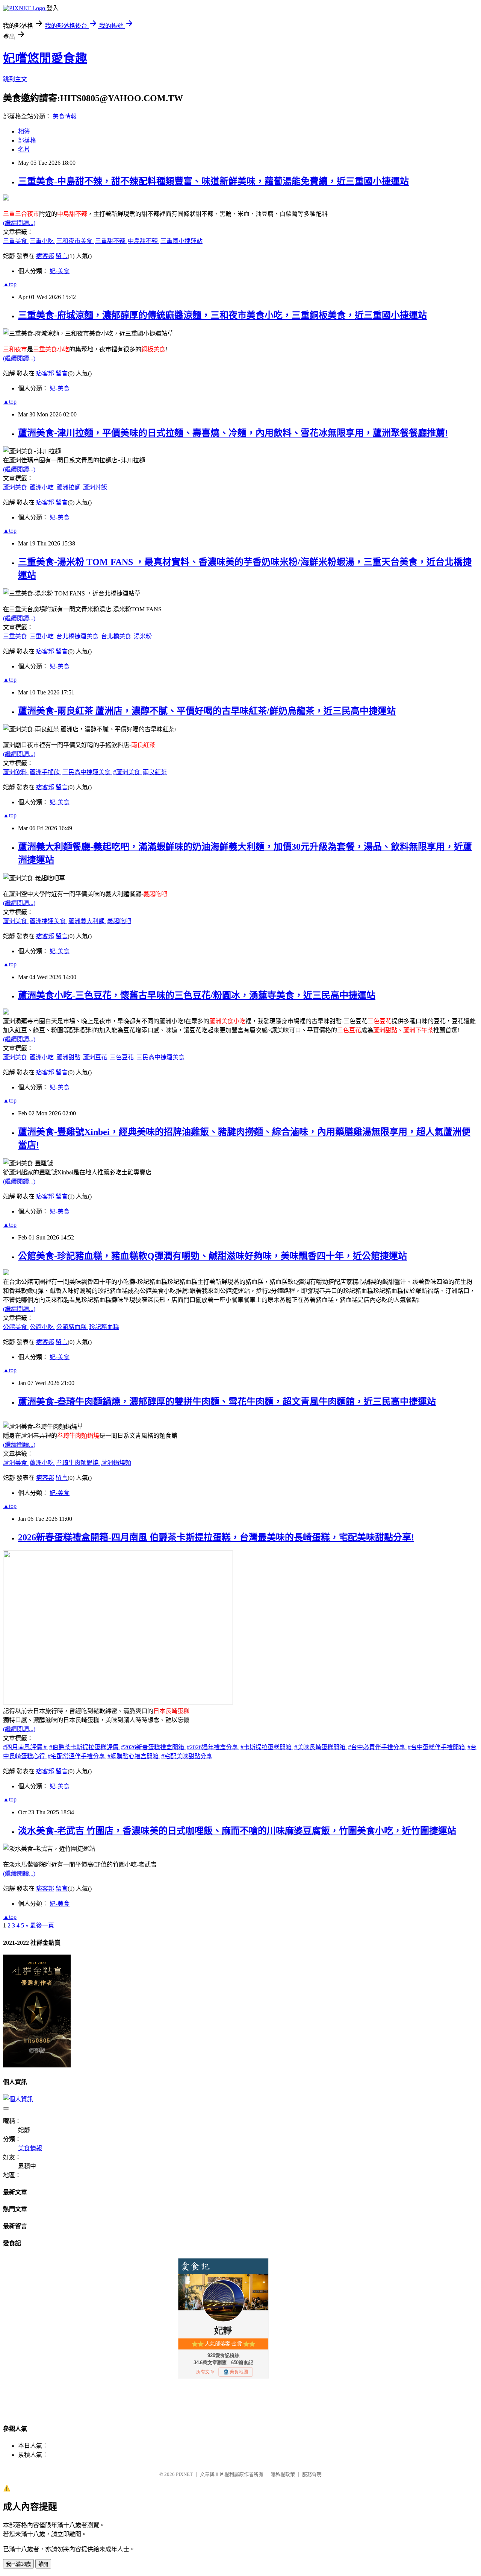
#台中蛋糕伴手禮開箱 (437, 1747)
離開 (43, 2564)
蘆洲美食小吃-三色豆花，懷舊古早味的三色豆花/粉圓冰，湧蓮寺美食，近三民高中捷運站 (197, 995)
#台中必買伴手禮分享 (377, 1747)
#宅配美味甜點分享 (187, 1756)
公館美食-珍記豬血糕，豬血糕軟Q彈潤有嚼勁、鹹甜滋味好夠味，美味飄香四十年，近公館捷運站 (213, 1256)
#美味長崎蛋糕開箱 (321, 1747)
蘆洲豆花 (96, 1057)
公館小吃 (42, 1327)
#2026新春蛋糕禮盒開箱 (153, 1747)
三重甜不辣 (111, 241)
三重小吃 (42, 241)
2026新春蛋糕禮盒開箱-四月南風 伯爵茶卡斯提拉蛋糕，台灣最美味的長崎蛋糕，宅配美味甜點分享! (216, 1537)
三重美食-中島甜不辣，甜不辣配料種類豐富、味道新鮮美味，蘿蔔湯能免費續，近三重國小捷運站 (213, 181)
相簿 (24, 131)
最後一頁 (42, 1925)
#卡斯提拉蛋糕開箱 (267, 1747)
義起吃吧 (119, 921)
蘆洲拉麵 (69, 487)
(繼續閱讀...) (19, 223)
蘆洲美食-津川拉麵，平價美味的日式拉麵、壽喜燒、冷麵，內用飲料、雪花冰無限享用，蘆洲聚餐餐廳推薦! (233, 433)
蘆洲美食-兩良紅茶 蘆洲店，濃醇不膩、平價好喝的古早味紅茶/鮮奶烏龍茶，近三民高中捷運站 (207, 711)
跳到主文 (15, 79)
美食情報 (65, 116)
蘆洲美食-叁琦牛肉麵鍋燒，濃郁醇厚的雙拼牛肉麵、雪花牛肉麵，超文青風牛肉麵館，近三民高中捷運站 (227, 1402)
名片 (24, 150)
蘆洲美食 (16, 487)
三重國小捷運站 (182, 241)
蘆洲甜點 (69, 1057)
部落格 (27, 140)
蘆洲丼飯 (95, 487)
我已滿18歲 (18, 2564)
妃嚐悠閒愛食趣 (45, 58)
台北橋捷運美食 (78, 636)
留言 (62, 256)
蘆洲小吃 (42, 487)
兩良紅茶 (155, 772)
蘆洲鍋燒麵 (116, 1463)
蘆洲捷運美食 (48, 921)
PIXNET (184, 2474)
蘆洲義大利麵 (87, 921)
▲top (10, 284)
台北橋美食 (117, 636)
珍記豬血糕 (104, 1327)
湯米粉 (143, 636)
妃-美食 (60, 271)
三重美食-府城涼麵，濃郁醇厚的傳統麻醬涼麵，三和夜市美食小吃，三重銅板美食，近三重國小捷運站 (222, 315)
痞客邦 (45, 256)
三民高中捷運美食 (87, 772)
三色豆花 (123, 1057)
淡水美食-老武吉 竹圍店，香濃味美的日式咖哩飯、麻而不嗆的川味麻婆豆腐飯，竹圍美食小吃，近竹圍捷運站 (237, 1831)
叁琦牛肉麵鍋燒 (78, 1463)
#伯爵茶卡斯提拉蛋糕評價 (85, 1747)
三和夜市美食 (75, 241)
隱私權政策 (283, 2474)
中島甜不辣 (144, 241)
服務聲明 (312, 2474)
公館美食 (16, 1327)
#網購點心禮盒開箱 (134, 1756)
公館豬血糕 (72, 1327)
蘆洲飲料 (16, 772)
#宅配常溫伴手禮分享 (77, 1756)
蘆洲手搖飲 (45, 772)
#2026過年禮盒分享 (213, 1747)
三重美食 (16, 241)
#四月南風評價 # (26, 1747)
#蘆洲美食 (127, 772)
